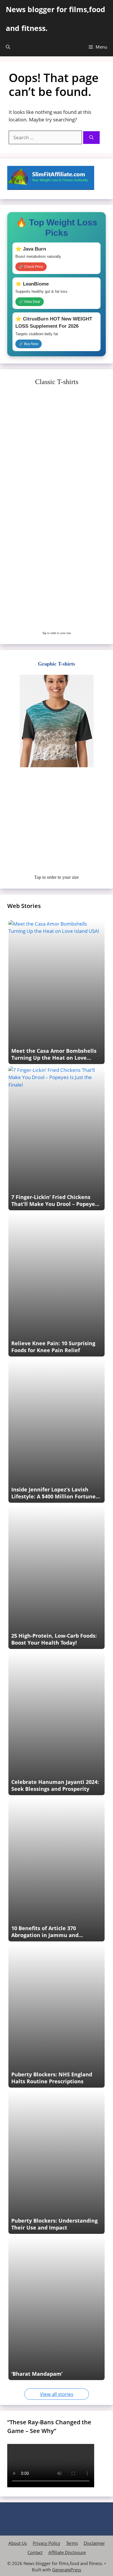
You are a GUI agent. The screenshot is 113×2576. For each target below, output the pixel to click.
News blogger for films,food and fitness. (55, 19)
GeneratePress (67, 2570)
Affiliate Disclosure (67, 2552)
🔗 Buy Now (29, 344)
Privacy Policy (47, 2543)
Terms (72, 2543)
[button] (8, 47)
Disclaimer (94, 2543)
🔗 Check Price (31, 267)
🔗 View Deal (30, 302)
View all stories (57, 2394)
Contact (35, 2552)
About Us (18, 2543)
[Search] (91, 138)
